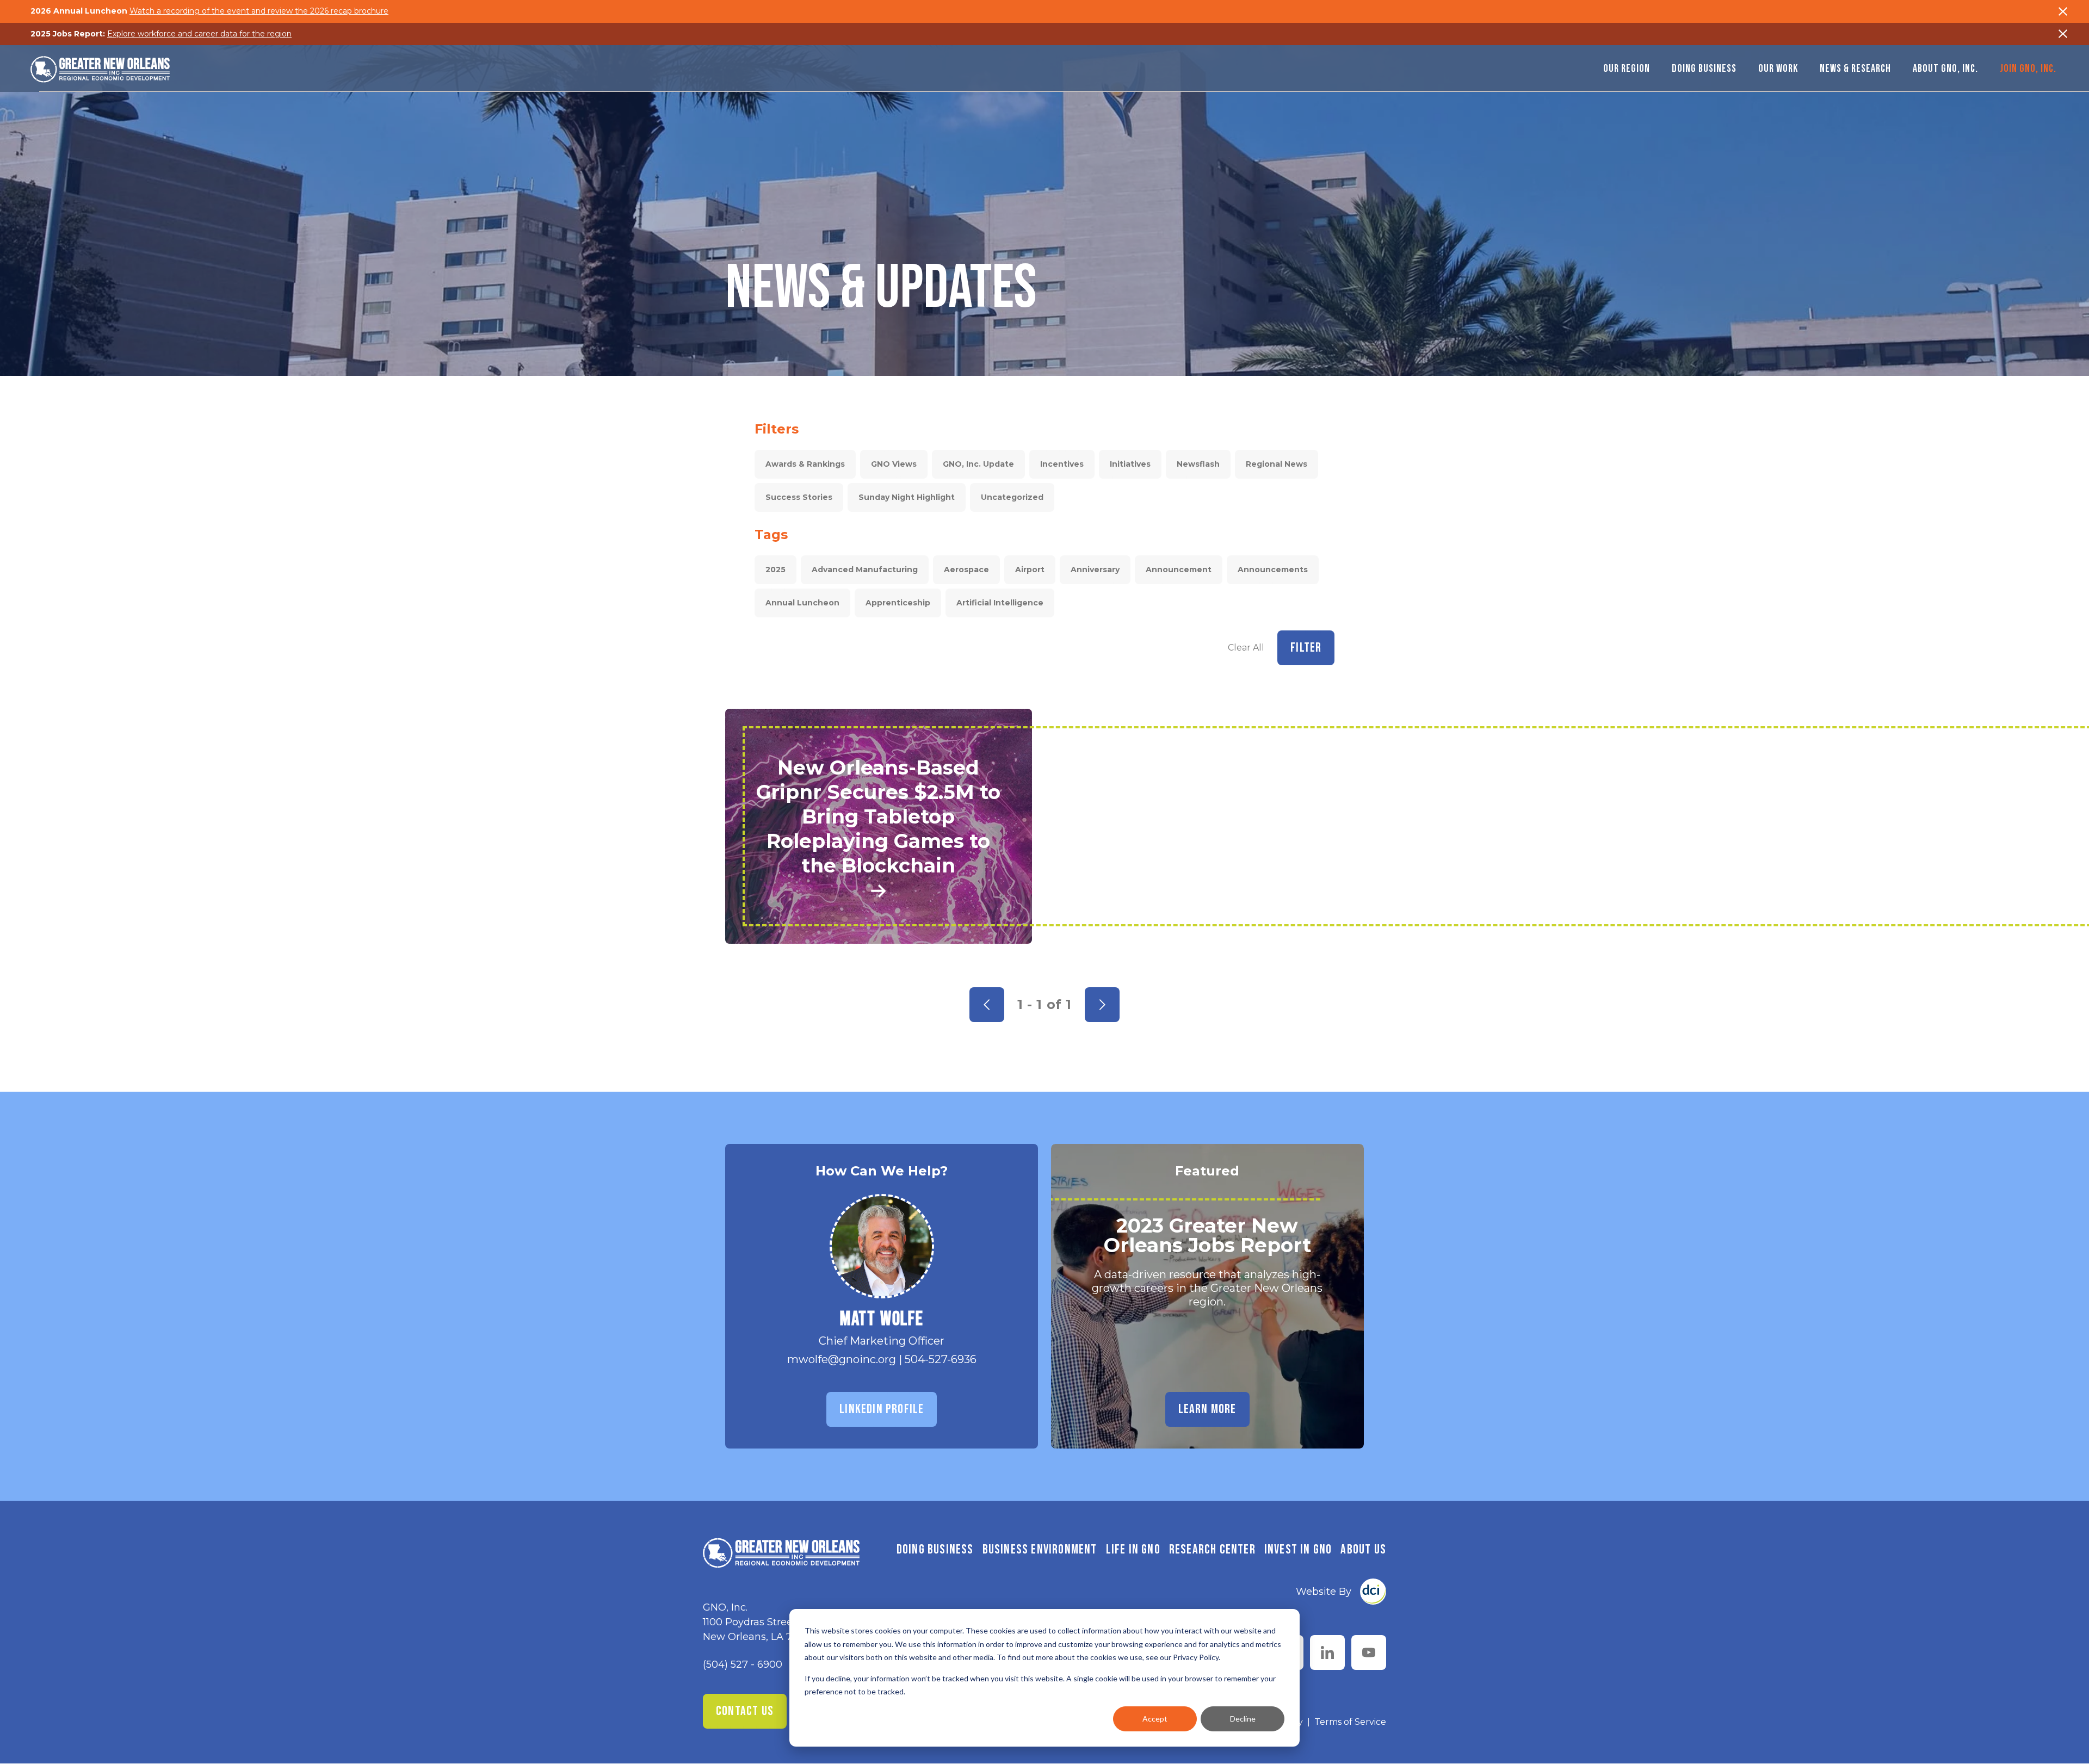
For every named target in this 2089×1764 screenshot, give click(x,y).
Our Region (1627, 69)
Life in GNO (1133, 1549)
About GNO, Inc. (1945, 69)
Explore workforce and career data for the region (199, 34)
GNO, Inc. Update (978, 464)
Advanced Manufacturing (865, 570)
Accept (1155, 1719)
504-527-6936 (941, 1359)
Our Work (1778, 69)
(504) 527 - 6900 (743, 1664)
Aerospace (966, 570)
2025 (775, 570)
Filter (1306, 648)
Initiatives (1130, 464)
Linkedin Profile (882, 1409)
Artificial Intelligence (1000, 603)
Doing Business (1704, 69)
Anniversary (1095, 570)
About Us (1363, 1549)
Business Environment (1040, 1549)
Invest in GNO (1298, 1549)
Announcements (1273, 570)
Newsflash (1198, 464)
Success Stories (799, 497)
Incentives (1062, 464)
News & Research (1855, 69)
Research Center (1212, 1549)
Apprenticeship (898, 603)
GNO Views (894, 464)
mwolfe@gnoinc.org (842, 1359)
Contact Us (745, 1711)
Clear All (1246, 648)
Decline (1243, 1719)
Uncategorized (1012, 497)
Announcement (1179, 570)
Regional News (1277, 464)
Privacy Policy (1196, 1657)
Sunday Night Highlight (907, 497)
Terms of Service (1350, 1722)
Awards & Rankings (805, 464)
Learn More (1207, 1409)
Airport (1030, 570)
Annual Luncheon (802, 603)
